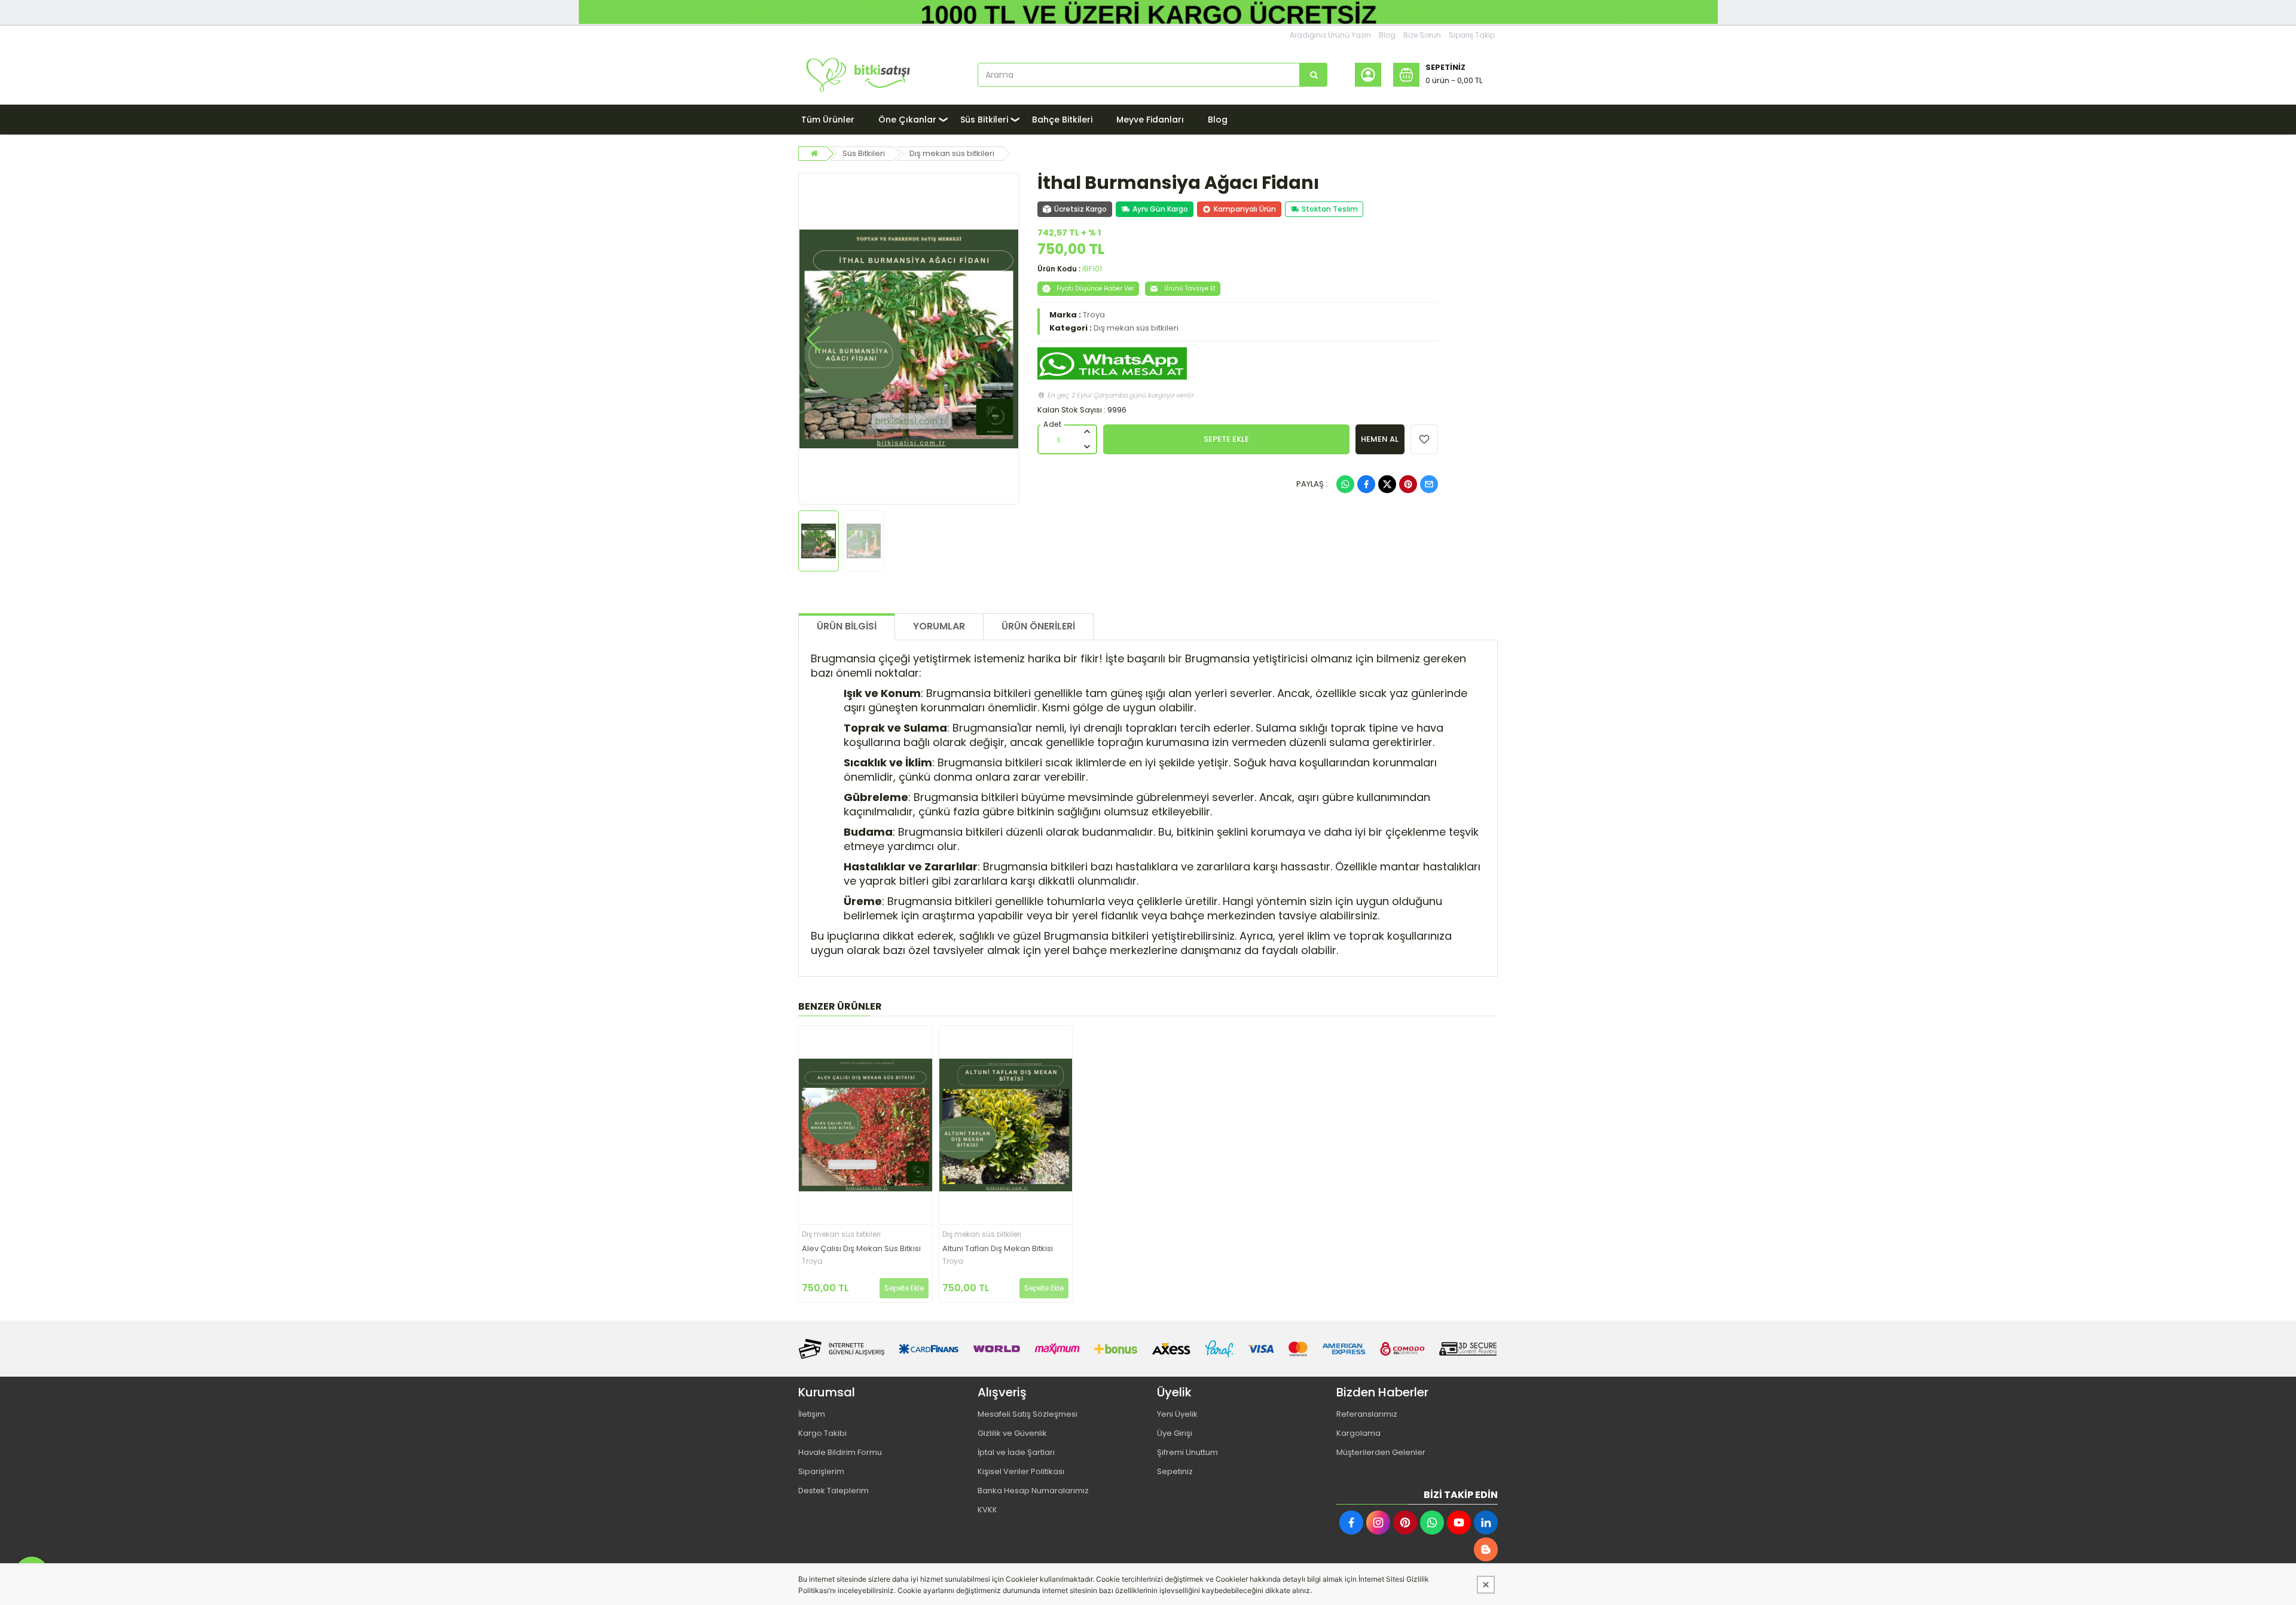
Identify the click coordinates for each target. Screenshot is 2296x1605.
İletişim (812, 1414)
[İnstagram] (1378, 1523)
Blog (1387, 35)
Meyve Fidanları (1150, 120)
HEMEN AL (1380, 439)
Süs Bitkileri (984, 120)
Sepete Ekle (904, 1288)
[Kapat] (1486, 1585)
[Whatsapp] (1345, 484)
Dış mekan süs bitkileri (952, 153)
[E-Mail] (1429, 484)
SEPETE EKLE (1226, 439)
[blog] (1486, 1549)
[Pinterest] (1408, 484)
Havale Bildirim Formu (840, 1452)
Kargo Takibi (822, 1433)
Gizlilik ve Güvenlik (1012, 1433)
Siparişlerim (821, 1471)
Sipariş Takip (1472, 35)
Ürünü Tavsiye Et (1190, 288)
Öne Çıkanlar (907, 120)
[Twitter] (1387, 484)
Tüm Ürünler (828, 120)
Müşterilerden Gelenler (1381, 1452)
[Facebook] (1366, 484)
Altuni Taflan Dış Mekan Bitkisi (998, 1249)
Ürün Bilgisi (847, 626)
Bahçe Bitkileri (1062, 120)
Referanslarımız (1367, 1414)
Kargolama (1358, 1433)
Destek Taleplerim (833, 1491)
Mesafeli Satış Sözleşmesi (1028, 1414)
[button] (813, 339)
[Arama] (1314, 75)
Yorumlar (939, 626)
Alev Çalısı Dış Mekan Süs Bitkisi (861, 1249)
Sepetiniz (1175, 1471)
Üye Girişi (1175, 1433)
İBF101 (1092, 269)
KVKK (987, 1510)
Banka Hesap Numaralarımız (1033, 1491)
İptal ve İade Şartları (1016, 1452)
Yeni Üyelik (1177, 1414)
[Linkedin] (1486, 1523)
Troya (1094, 315)
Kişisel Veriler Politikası (1021, 1471)
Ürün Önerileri (1038, 626)
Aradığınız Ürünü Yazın (1330, 35)
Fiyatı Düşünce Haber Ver (1095, 288)
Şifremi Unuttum (1187, 1452)
